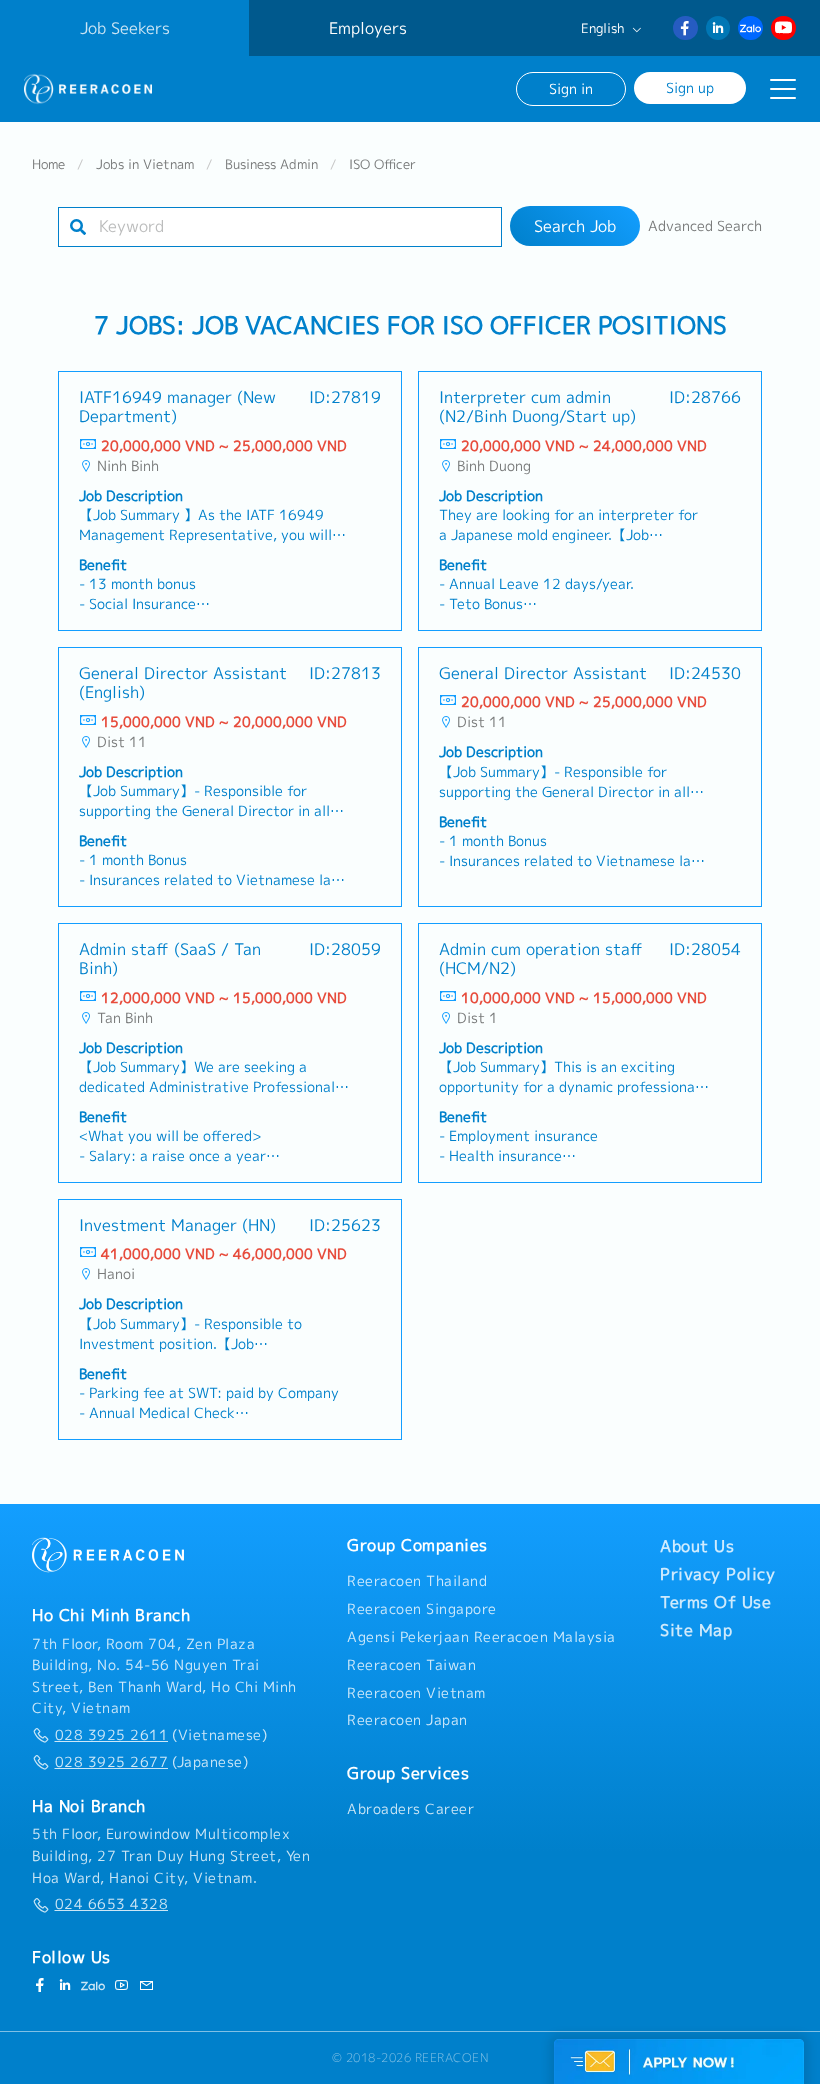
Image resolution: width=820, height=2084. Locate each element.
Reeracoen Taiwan (411, 1665)
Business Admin (271, 164)
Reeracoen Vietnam (416, 1693)
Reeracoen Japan (407, 1720)
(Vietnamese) (161, 1735)
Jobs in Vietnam (145, 164)
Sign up (690, 87)
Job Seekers (125, 28)
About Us (697, 1546)
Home (48, 164)
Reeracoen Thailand (417, 1581)
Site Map (696, 1630)
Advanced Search (705, 226)
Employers (368, 28)
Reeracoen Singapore (422, 1609)
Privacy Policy (717, 1574)
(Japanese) (151, 1762)
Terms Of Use (715, 1602)
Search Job (575, 226)
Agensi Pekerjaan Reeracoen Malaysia (481, 1637)
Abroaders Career (410, 1809)
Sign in (571, 88)
